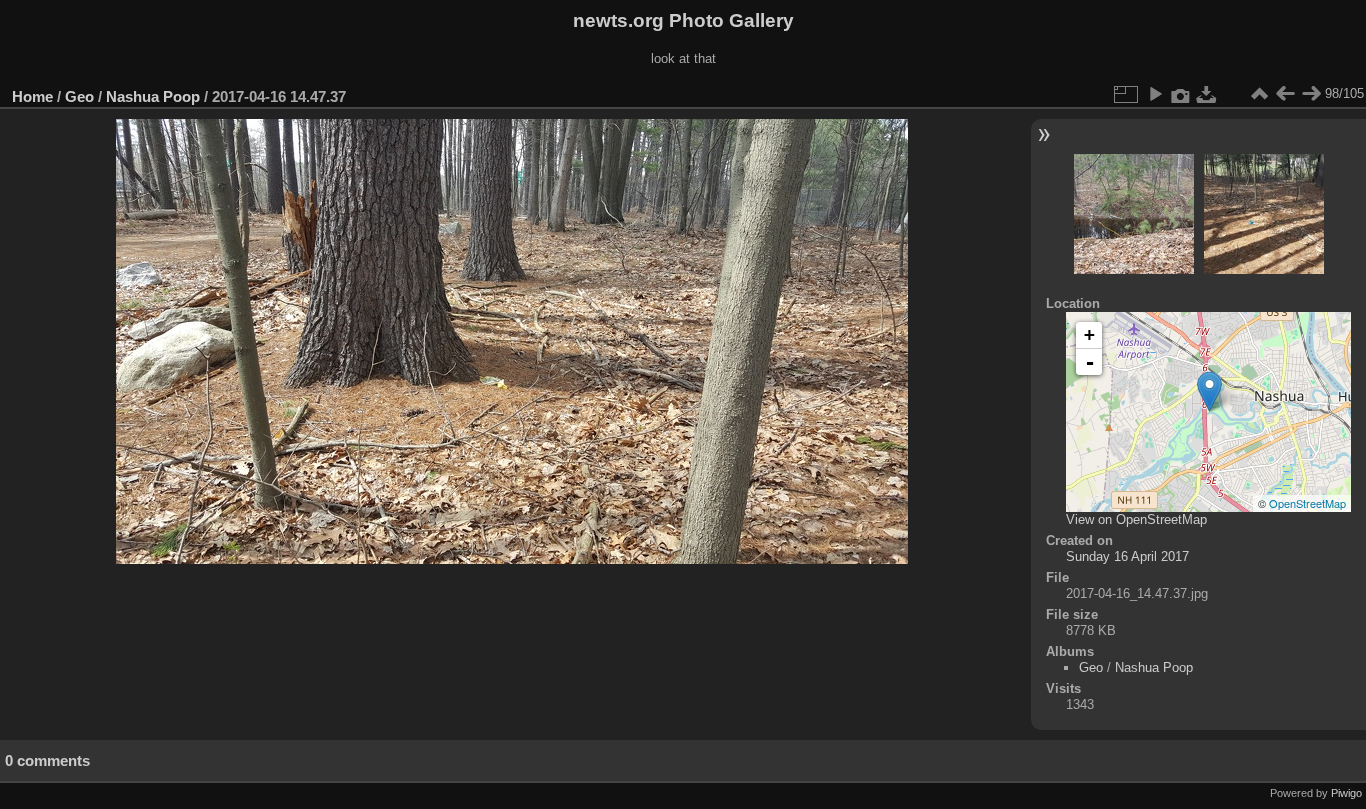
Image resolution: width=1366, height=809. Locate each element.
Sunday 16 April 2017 (1127, 556)
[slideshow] (1155, 94)
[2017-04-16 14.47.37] (1209, 391)
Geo (79, 96)
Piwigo (1346, 793)
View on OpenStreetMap (1136, 519)
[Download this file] (1207, 94)
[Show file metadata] (1181, 94)
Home (32, 96)
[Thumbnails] (1259, 94)
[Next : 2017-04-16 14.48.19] (1311, 94)
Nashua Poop (153, 96)
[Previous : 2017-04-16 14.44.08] (1285, 94)
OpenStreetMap (1307, 503)
